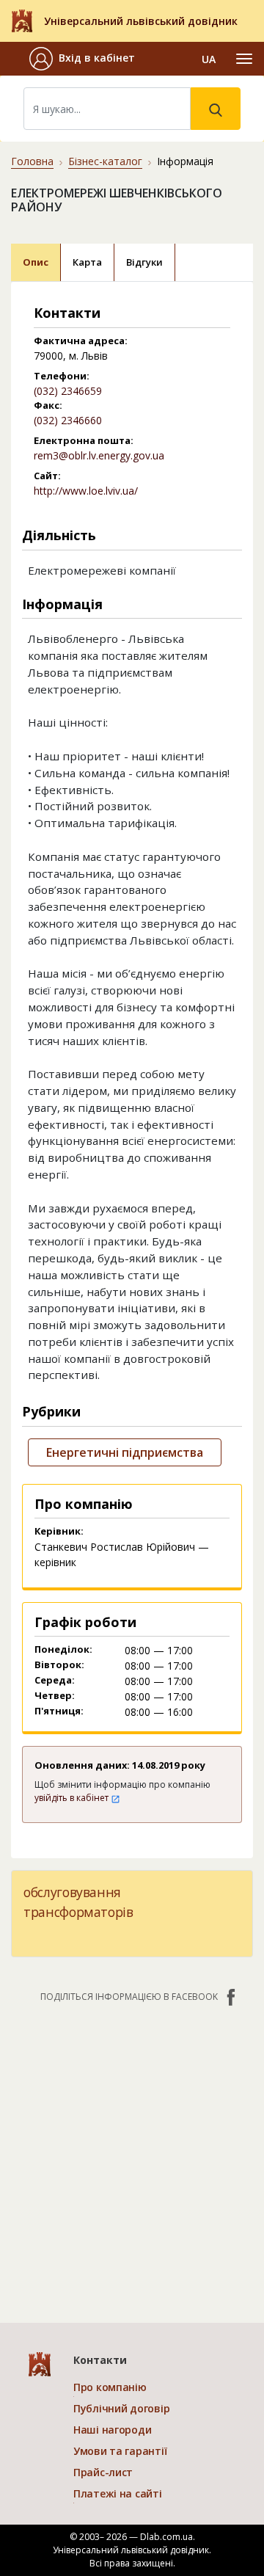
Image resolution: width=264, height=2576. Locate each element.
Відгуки (144, 262)
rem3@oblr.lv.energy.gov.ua (99, 455)
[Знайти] (216, 109)
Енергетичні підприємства (125, 1452)
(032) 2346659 (68, 391)
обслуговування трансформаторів (78, 1902)
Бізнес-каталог (105, 161)
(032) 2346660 (68, 420)
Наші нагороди (112, 2430)
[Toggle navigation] (244, 59)
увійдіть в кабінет (73, 1798)
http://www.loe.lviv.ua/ (86, 491)
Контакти (100, 2360)
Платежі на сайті (118, 2493)
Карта (87, 262)
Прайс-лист (103, 2472)
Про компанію (110, 2387)
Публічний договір (121, 2408)
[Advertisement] (132, 2155)
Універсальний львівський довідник (141, 21)
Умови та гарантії (120, 2451)
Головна (32, 161)
